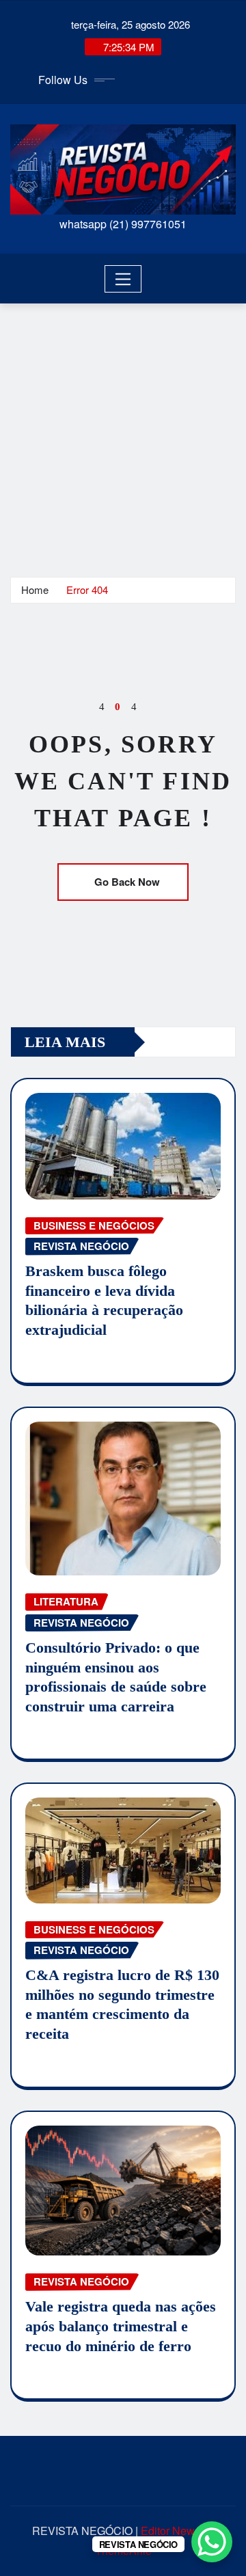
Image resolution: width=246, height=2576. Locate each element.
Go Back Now (127, 882)
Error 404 (87, 589)
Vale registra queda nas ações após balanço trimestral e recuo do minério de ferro (121, 2326)
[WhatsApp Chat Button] (212, 2542)
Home (35, 589)
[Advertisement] (123, 433)
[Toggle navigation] (123, 279)
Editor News (170, 2531)
